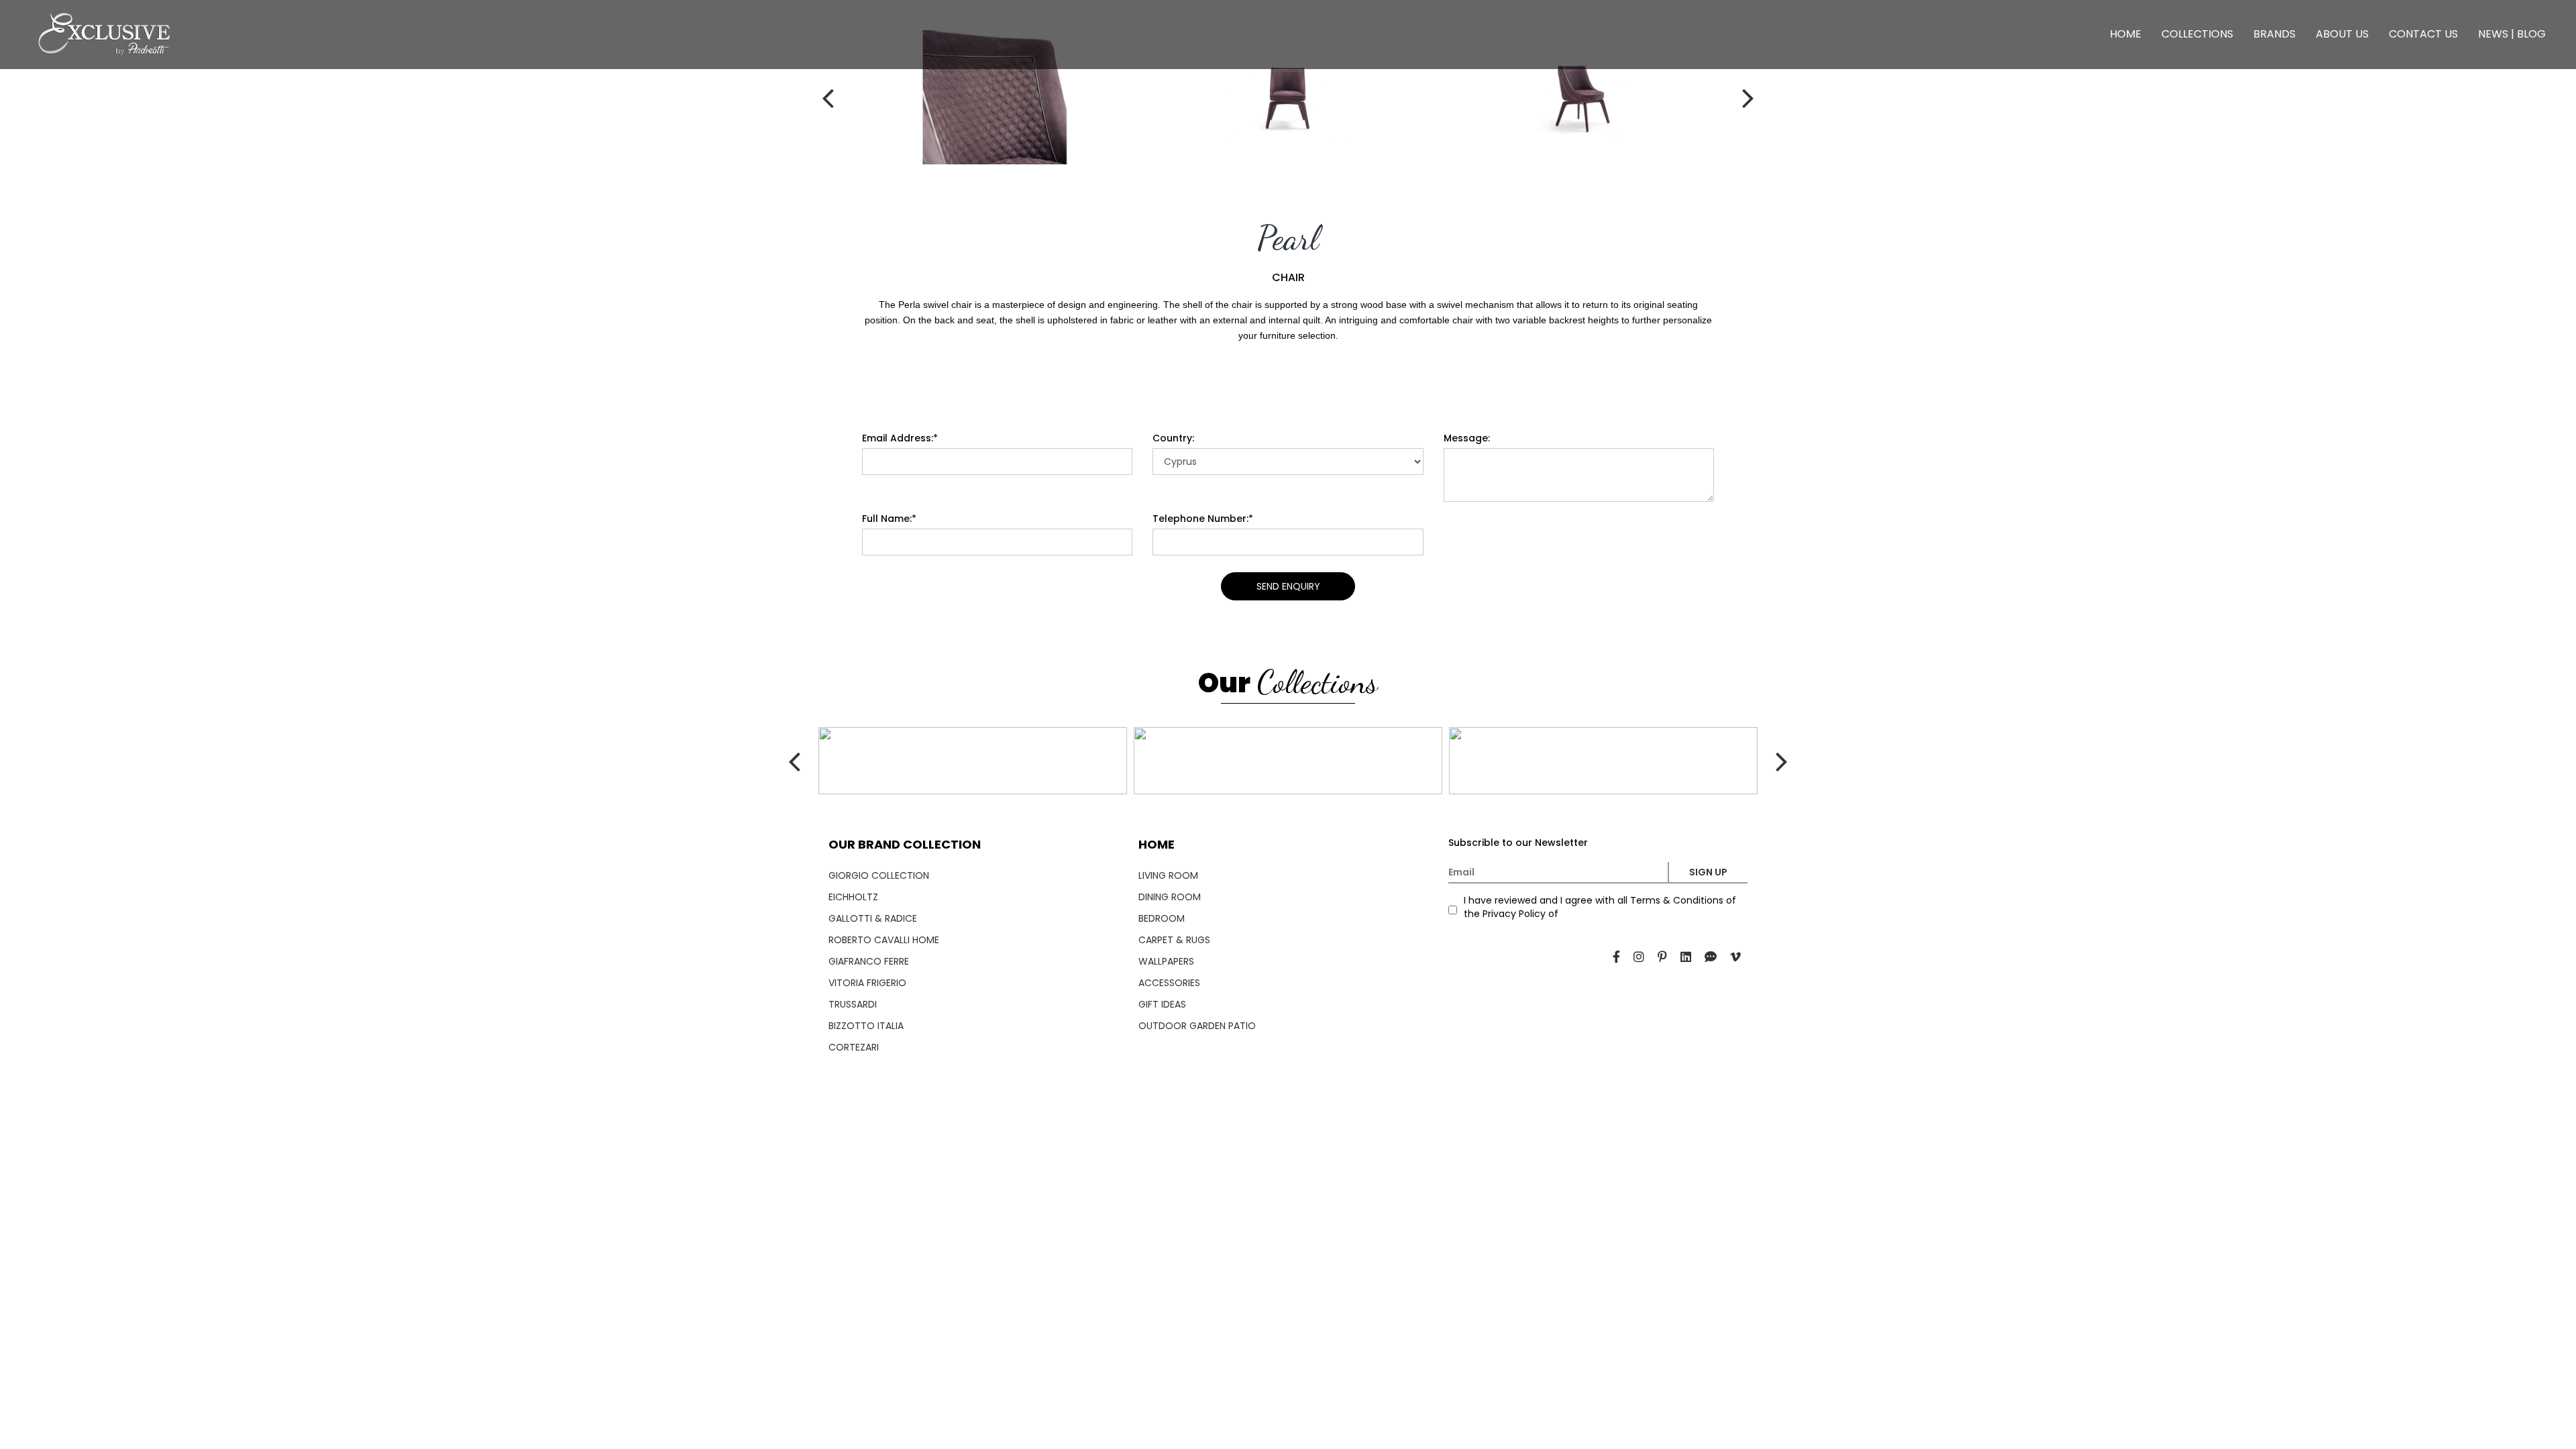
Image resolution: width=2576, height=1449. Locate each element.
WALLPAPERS (1166, 961)
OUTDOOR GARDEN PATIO (1197, 1026)
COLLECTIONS (2197, 34)
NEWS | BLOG (2512, 34)
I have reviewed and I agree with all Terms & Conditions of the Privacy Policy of (1600, 907)
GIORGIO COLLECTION (879, 875)
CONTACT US (2423, 34)
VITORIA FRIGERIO (867, 983)
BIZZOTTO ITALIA (866, 1026)
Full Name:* (889, 519)
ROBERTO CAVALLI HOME (884, 940)
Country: (1173, 438)
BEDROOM (1162, 918)
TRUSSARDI (853, 1004)
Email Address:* (900, 438)
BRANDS (2274, 34)
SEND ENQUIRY (1288, 586)
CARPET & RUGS (1174, 940)
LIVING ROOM (1168, 875)
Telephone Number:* (1203, 519)
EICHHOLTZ (853, 897)
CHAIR (1288, 278)
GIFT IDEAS (1162, 1004)
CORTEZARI (854, 1047)
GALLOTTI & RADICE (873, 918)
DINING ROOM (1170, 897)
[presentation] (865, 97)
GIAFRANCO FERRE (869, 961)
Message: (1467, 438)
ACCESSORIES (1169, 983)
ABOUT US (2342, 34)
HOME (2126, 34)
